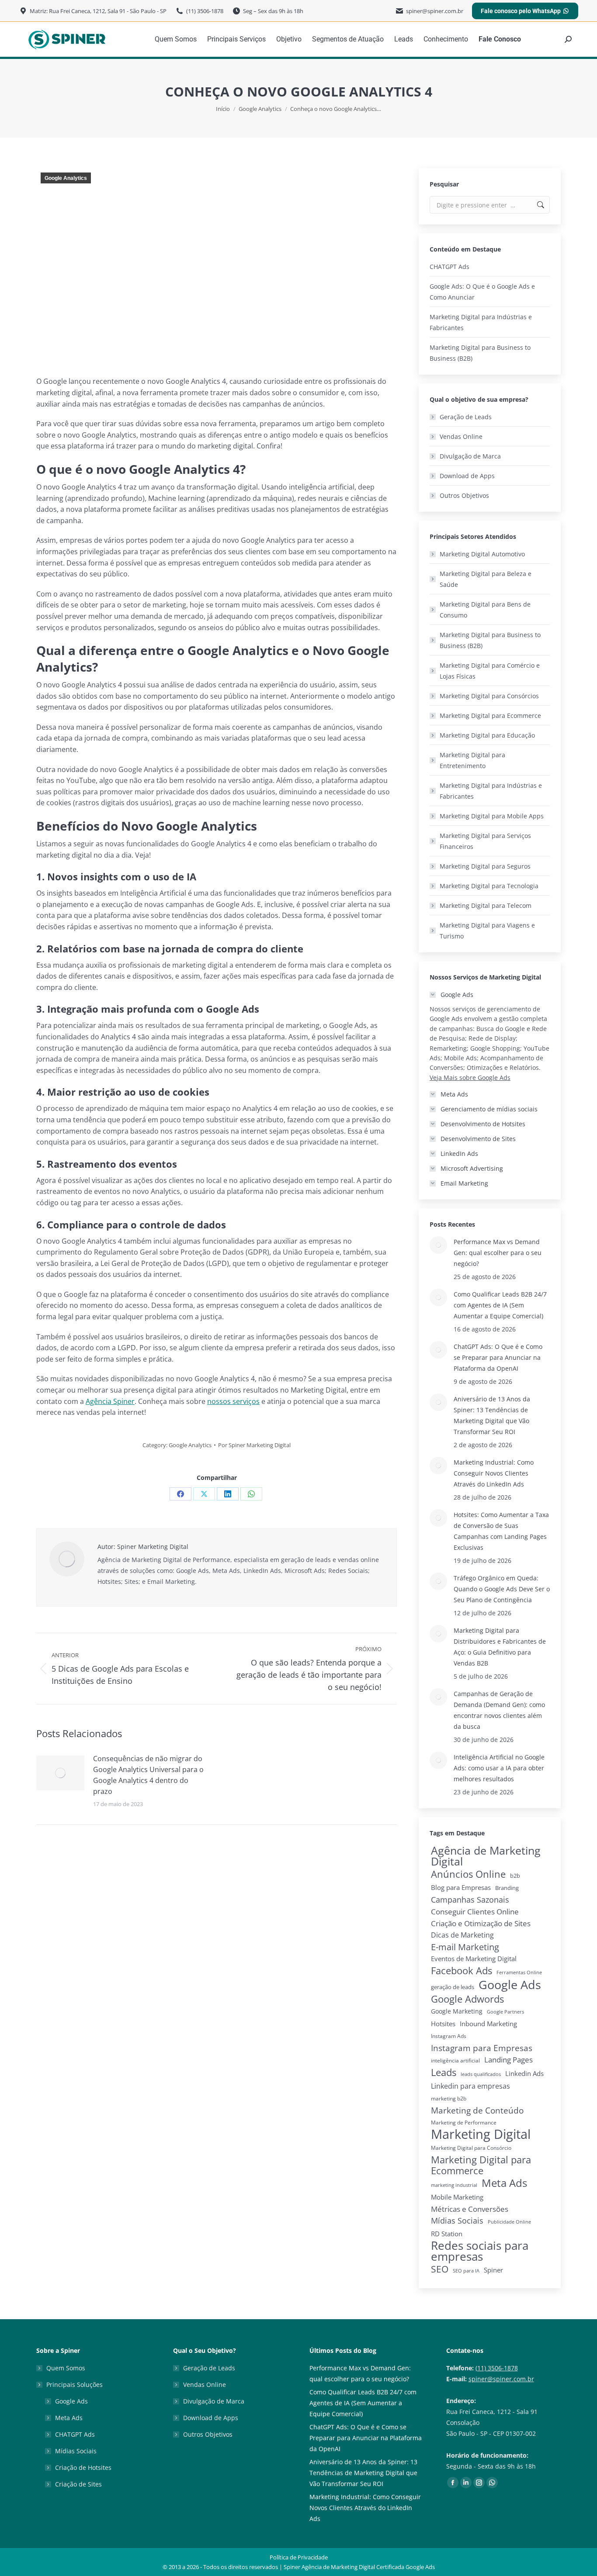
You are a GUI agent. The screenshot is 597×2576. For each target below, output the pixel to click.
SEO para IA (466, 2271)
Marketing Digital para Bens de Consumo (485, 610)
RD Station (447, 2234)
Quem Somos (66, 2368)
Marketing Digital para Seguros (485, 866)
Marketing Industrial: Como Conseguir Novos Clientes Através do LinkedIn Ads (494, 1473)
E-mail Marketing (465, 1947)
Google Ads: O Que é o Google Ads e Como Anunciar (482, 292)
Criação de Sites (78, 2484)
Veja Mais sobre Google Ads (470, 1078)
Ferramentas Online (519, 1973)
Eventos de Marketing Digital (474, 1959)
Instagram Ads (449, 2036)
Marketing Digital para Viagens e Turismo (487, 931)
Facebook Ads (462, 1971)
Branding (507, 1888)
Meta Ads (504, 2183)
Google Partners (505, 2012)
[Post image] (60, 1773)
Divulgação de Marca (470, 456)
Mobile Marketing (457, 2197)
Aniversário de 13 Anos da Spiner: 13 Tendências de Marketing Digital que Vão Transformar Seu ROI (492, 1415)
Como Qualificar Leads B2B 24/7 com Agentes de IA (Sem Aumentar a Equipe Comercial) (500, 1305)
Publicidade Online (509, 2222)
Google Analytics (66, 178)
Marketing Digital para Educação (487, 735)
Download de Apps (467, 476)
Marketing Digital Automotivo (482, 554)
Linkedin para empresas (470, 2086)
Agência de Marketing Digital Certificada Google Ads (368, 2567)
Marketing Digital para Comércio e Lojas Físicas (490, 671)
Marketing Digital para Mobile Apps (492, 816)
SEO (440, 2269)
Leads (444, 2072)
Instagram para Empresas (482, 2048)
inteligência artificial (455, 2060)
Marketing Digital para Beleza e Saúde (486, 579)
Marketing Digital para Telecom (486, 905)
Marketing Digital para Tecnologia (489, 886)
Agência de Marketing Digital (486, 1856)
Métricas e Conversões (470, 2209)
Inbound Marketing (488, 2024)
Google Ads (510, 1985)
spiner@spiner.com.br (501, 2379)
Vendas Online (461, 436)
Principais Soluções (75, 2385)
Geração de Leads (466, 417)
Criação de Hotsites (83, 2467)
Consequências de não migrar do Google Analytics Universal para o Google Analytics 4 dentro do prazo (148, 1775)
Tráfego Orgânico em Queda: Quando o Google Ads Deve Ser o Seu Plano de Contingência (502, 1589)
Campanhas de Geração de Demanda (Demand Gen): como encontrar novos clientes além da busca (499, 1710)
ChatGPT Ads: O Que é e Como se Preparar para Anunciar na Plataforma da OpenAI (498, 1357)
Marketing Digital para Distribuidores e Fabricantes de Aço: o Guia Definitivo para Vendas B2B (500, 1647)
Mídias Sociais (457, 2221)
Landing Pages (508, 2060)
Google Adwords (467, 1999)
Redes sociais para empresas (480, 2251)
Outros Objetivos (464, 495)
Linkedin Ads (524, 2073)
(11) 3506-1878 (497, 2368)
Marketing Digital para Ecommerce (490, 716)
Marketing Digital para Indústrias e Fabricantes (481, 322)
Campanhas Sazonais (470, 1900)
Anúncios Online (468, 1874)
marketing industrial (454, 2185)
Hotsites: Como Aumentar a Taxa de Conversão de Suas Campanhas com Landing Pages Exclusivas (501, 1531)
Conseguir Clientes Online (475, 1912)
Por (254, 1445)
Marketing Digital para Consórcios (489, 696)
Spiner (493, 2270)
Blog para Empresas (461, 1887)
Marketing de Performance (464, 2123)
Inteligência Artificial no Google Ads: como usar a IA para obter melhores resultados (499, 1768)
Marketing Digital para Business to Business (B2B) (480, 353)
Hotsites (443, 2024)
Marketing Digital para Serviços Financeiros (485, 841)
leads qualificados (481, 2074)
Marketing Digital (481, 2134)
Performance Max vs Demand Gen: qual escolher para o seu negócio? (498, 1253)
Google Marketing (457, 2011)
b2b (515, 1876)
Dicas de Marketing (462, 1935)
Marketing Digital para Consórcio (471, 2148)
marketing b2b (449, 2098)
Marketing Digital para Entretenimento (472, 760)
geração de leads (453, 1987)
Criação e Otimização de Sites (481, 1923)
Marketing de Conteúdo (477, 2110)
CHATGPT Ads (449, 267)
